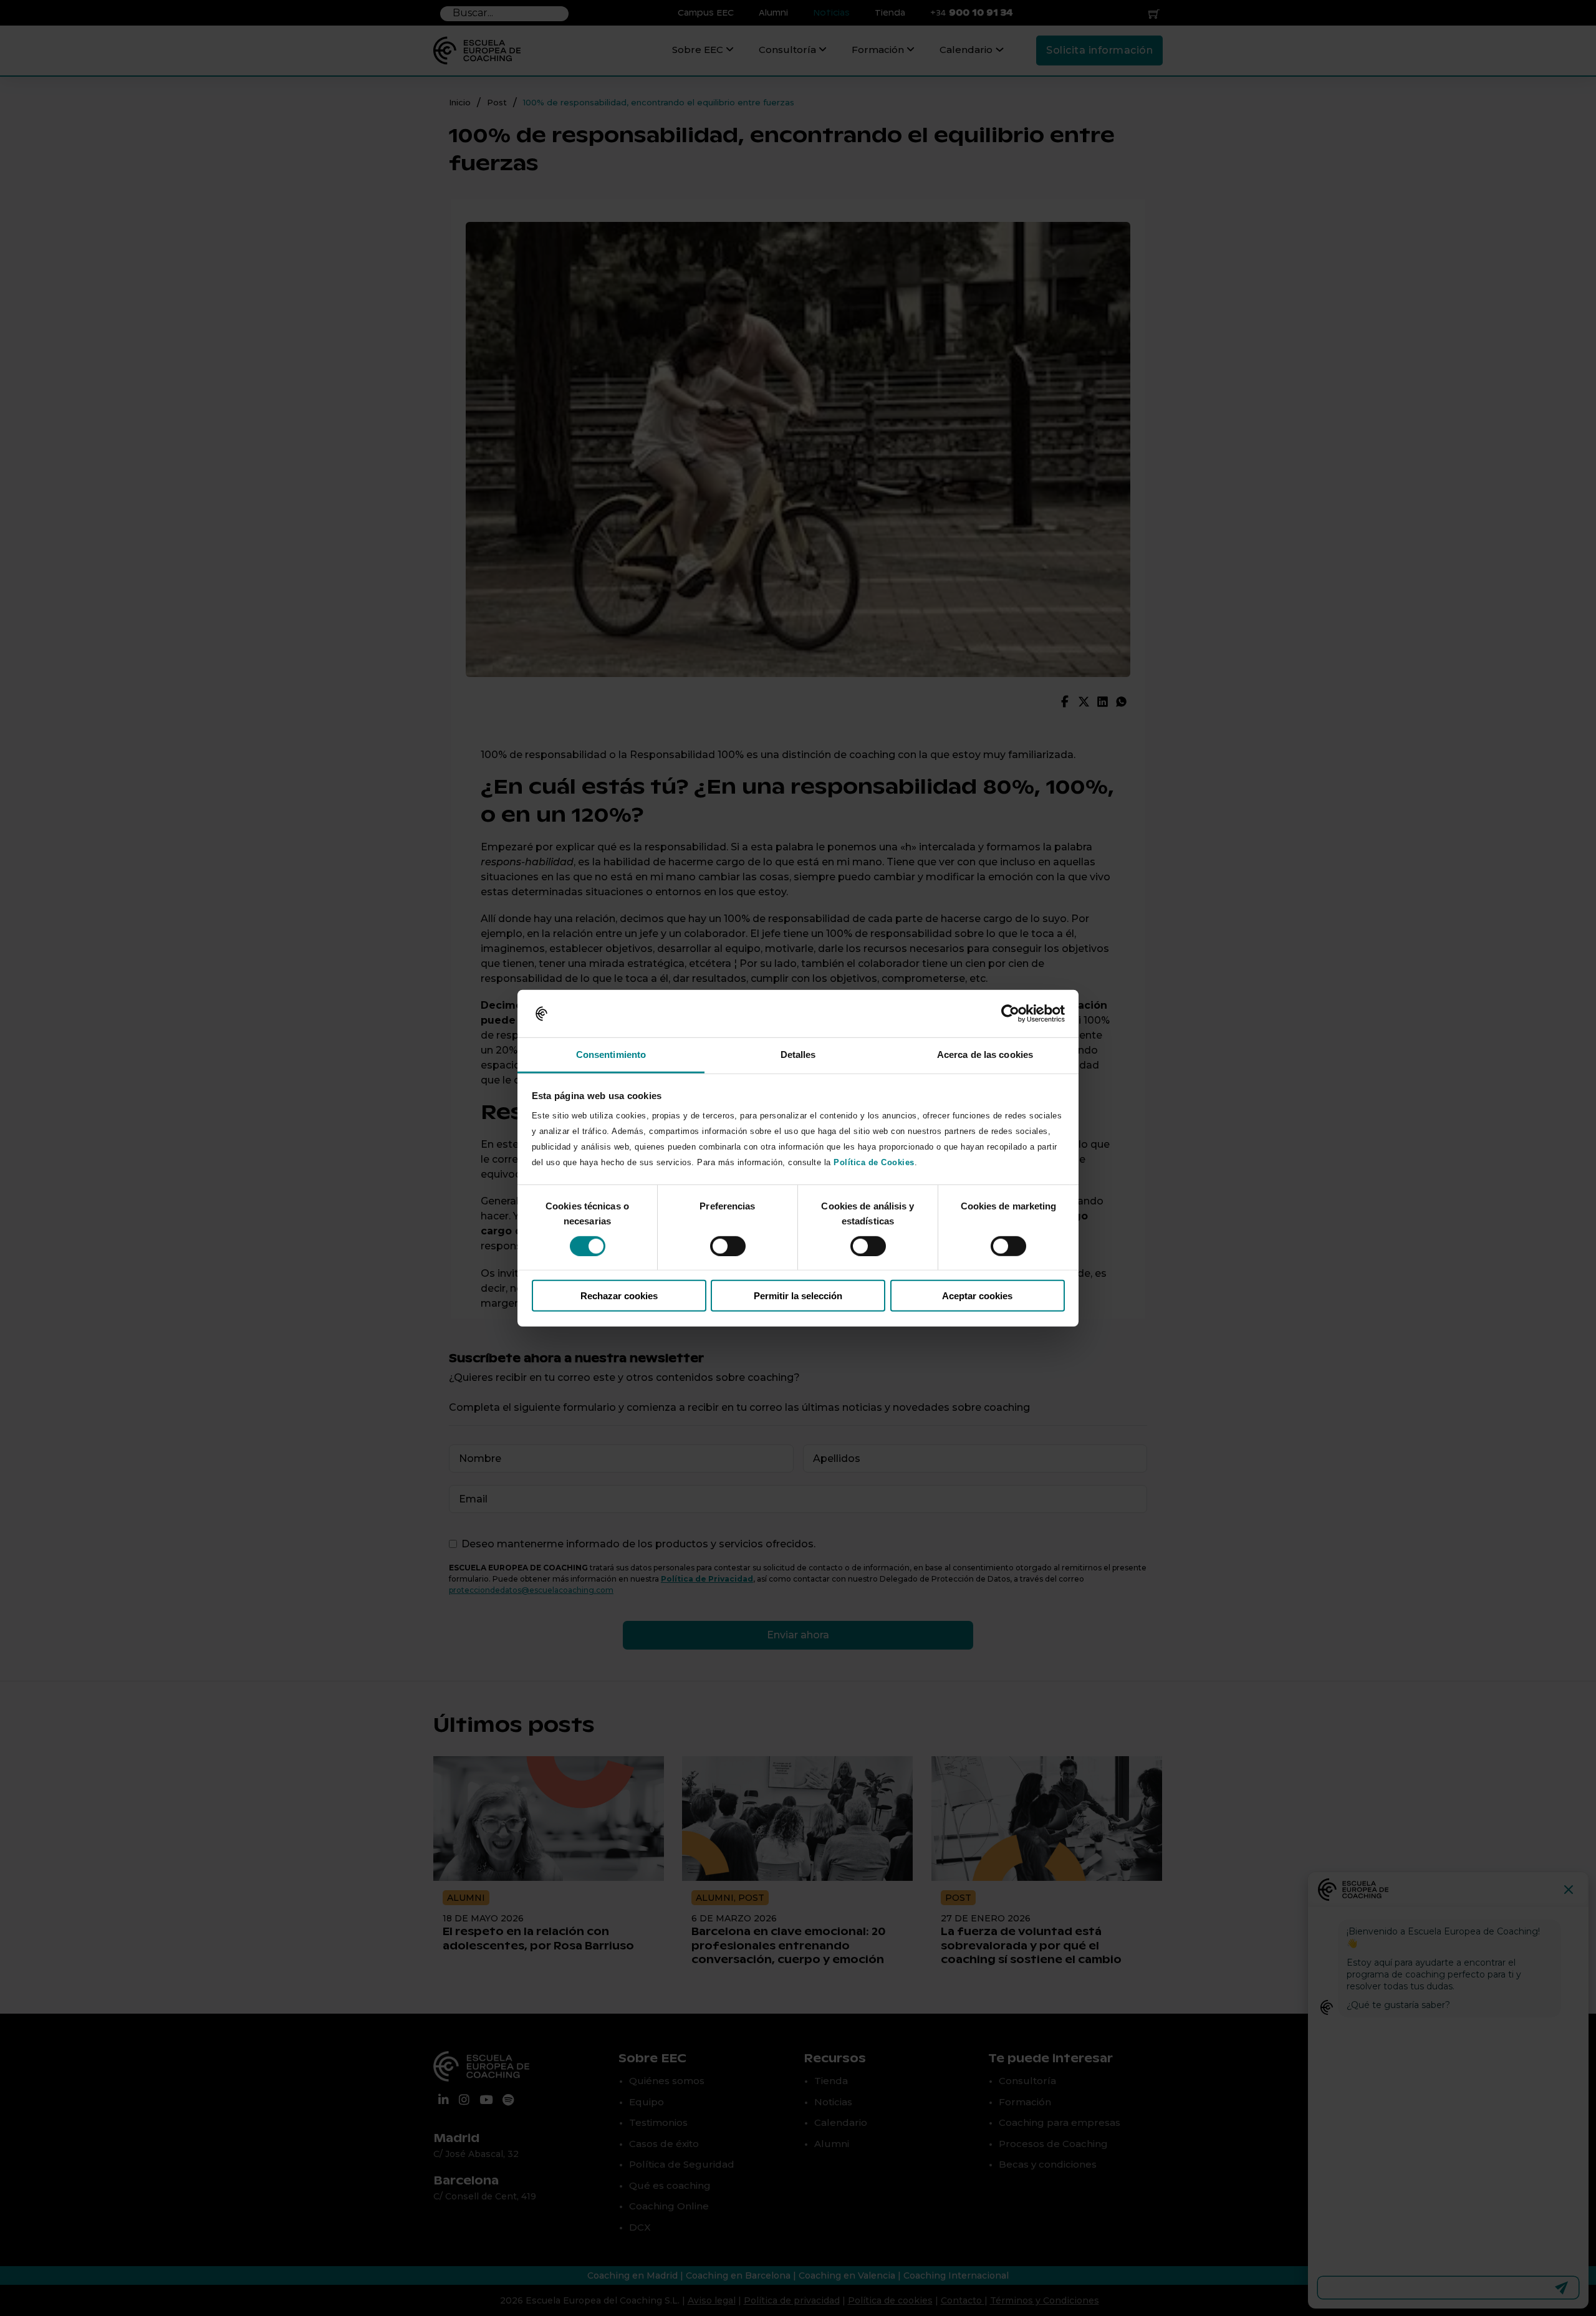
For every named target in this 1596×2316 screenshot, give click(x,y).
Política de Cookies (874, 1162)
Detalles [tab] (798, 1055)
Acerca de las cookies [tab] (985, 1055)
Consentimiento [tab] (611, 1055)
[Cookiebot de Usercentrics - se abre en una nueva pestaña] (1010, 1014)
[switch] (728, 1246)
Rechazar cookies (619, 1296)
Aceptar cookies (977, 1296)
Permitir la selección (798, 1296)
